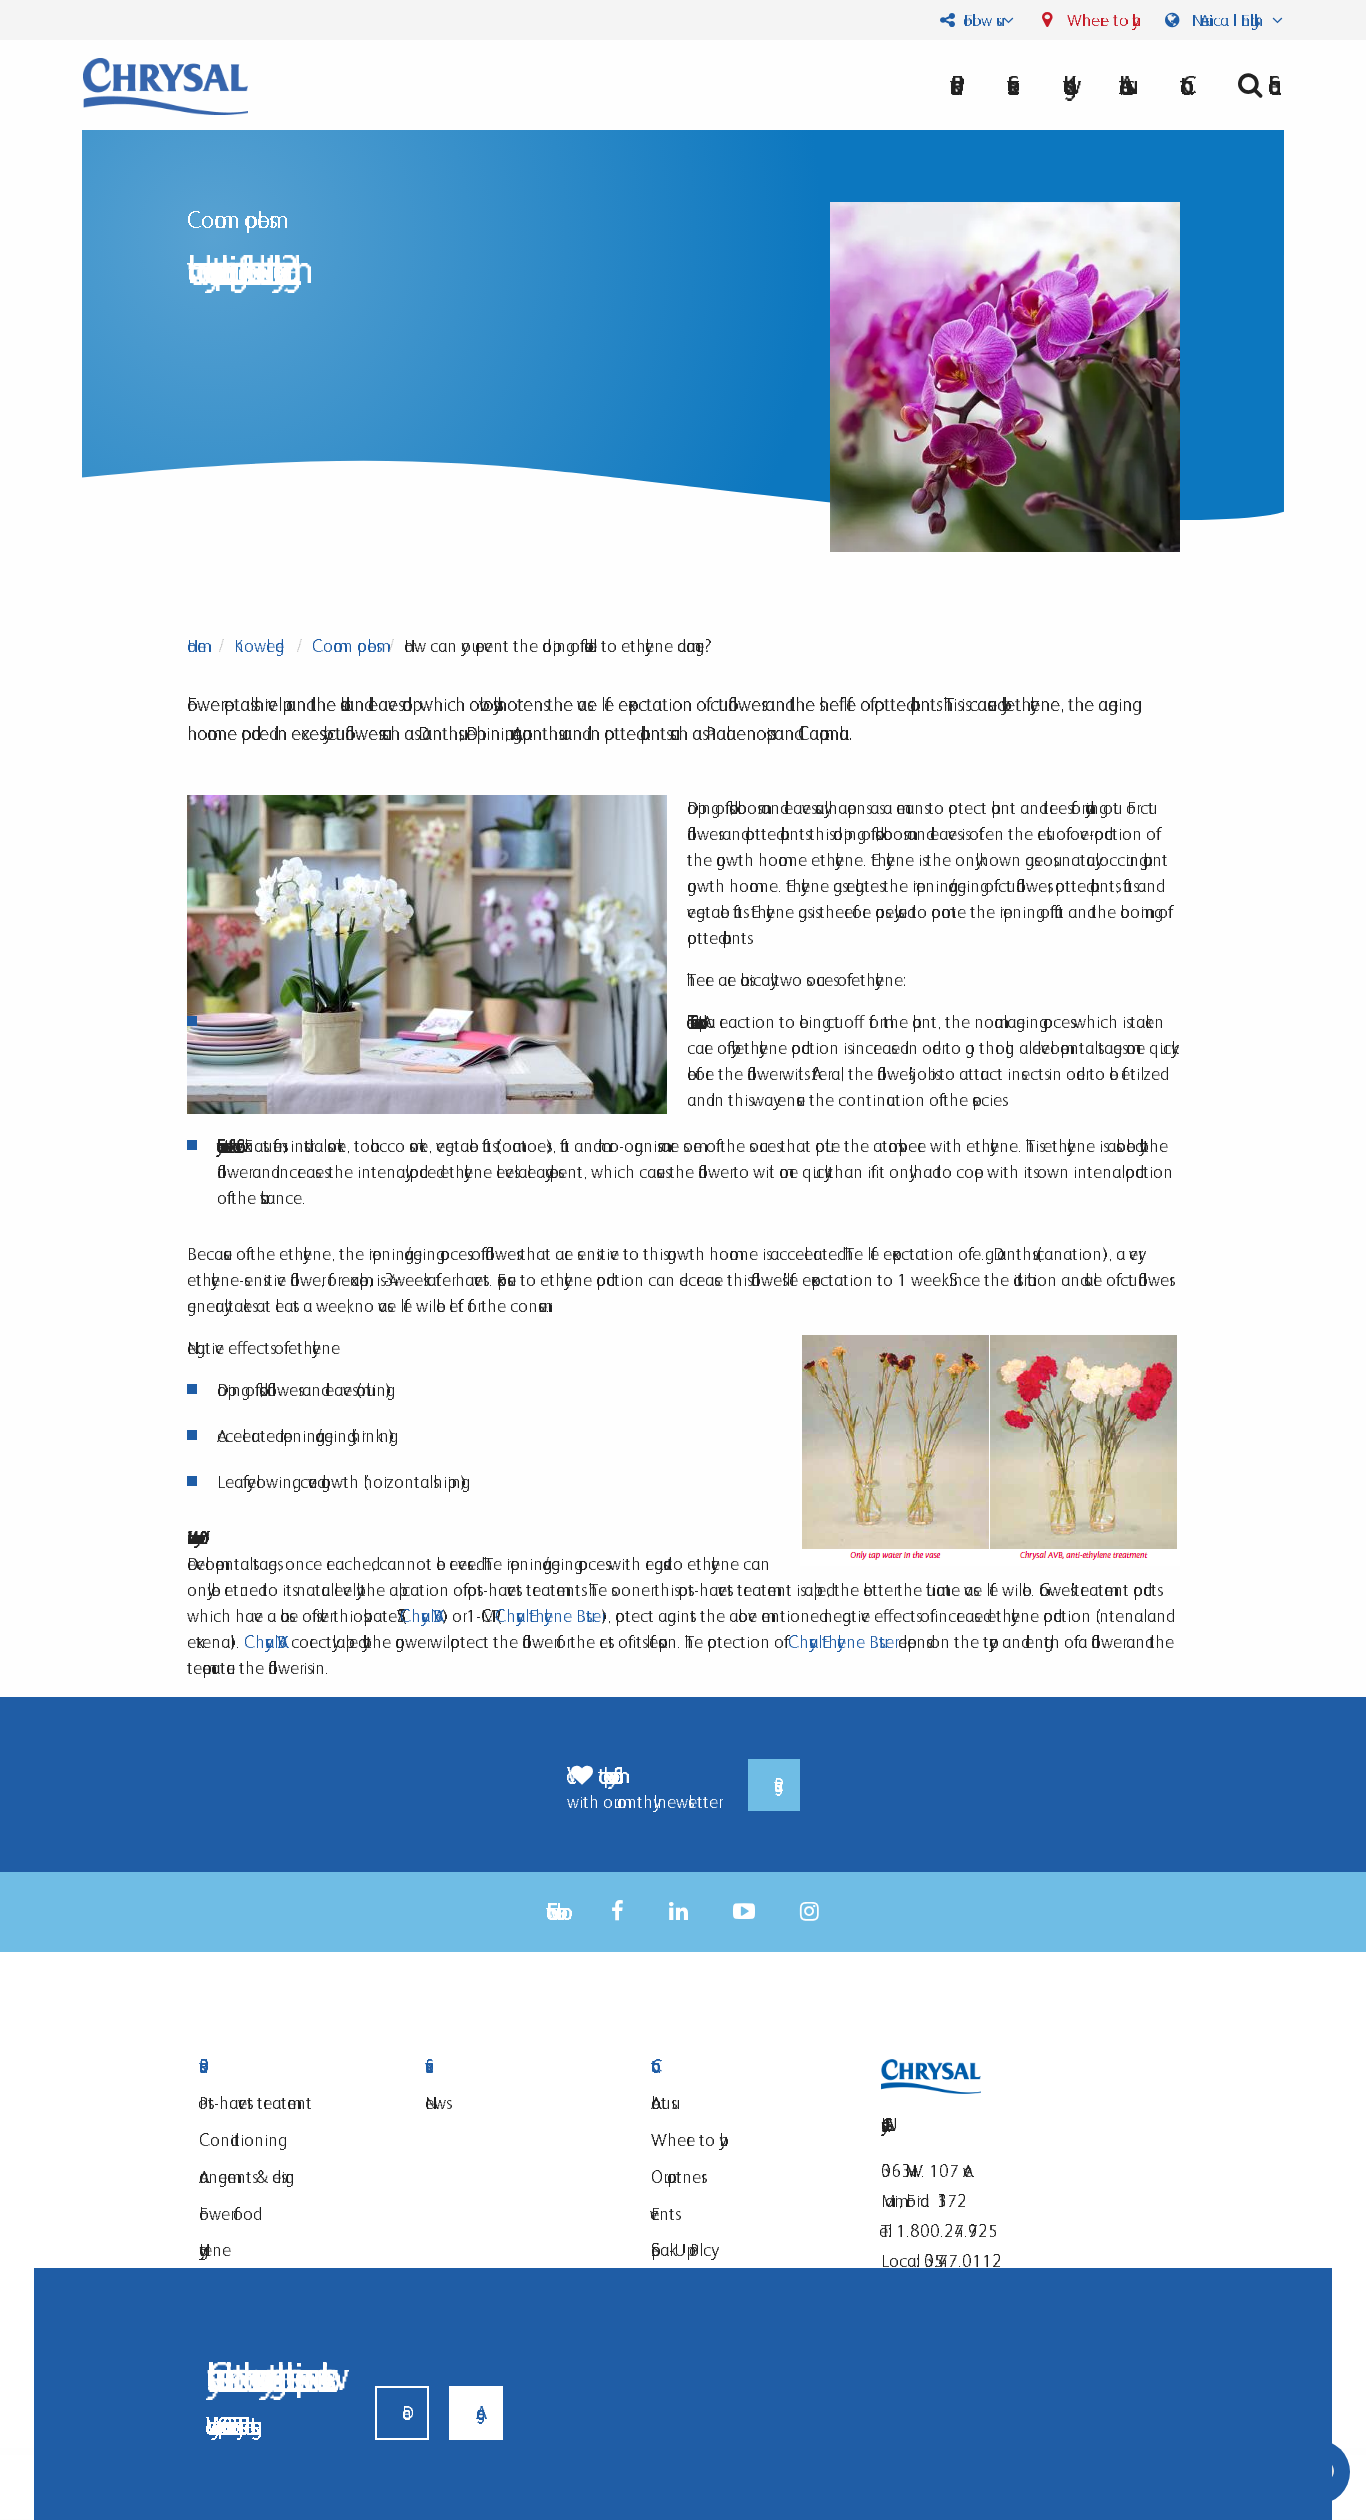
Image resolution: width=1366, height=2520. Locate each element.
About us (1122, 85)
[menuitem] (1122, 85)
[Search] (1252, 85)
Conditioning (238, 2139)
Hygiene (215, 2249)
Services (513, 2066)
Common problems (344, 645)
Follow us (978, 20)
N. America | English (1227, 20)
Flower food (226, 2213)
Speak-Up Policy (681, 2249)
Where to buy (1097, 20)
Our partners (676, 2176)
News (435, 2102)
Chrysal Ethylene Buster (548, 1615)
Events (663, 2213)
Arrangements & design (247, 2176)
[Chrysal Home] (165, 84)
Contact (739, 2066)
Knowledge (259, 645)
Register (774, 1785)
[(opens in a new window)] (617, 1911)
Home (196, 645)
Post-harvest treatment (255, 2102)
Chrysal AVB (421, 1615)
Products (287, 2066)
